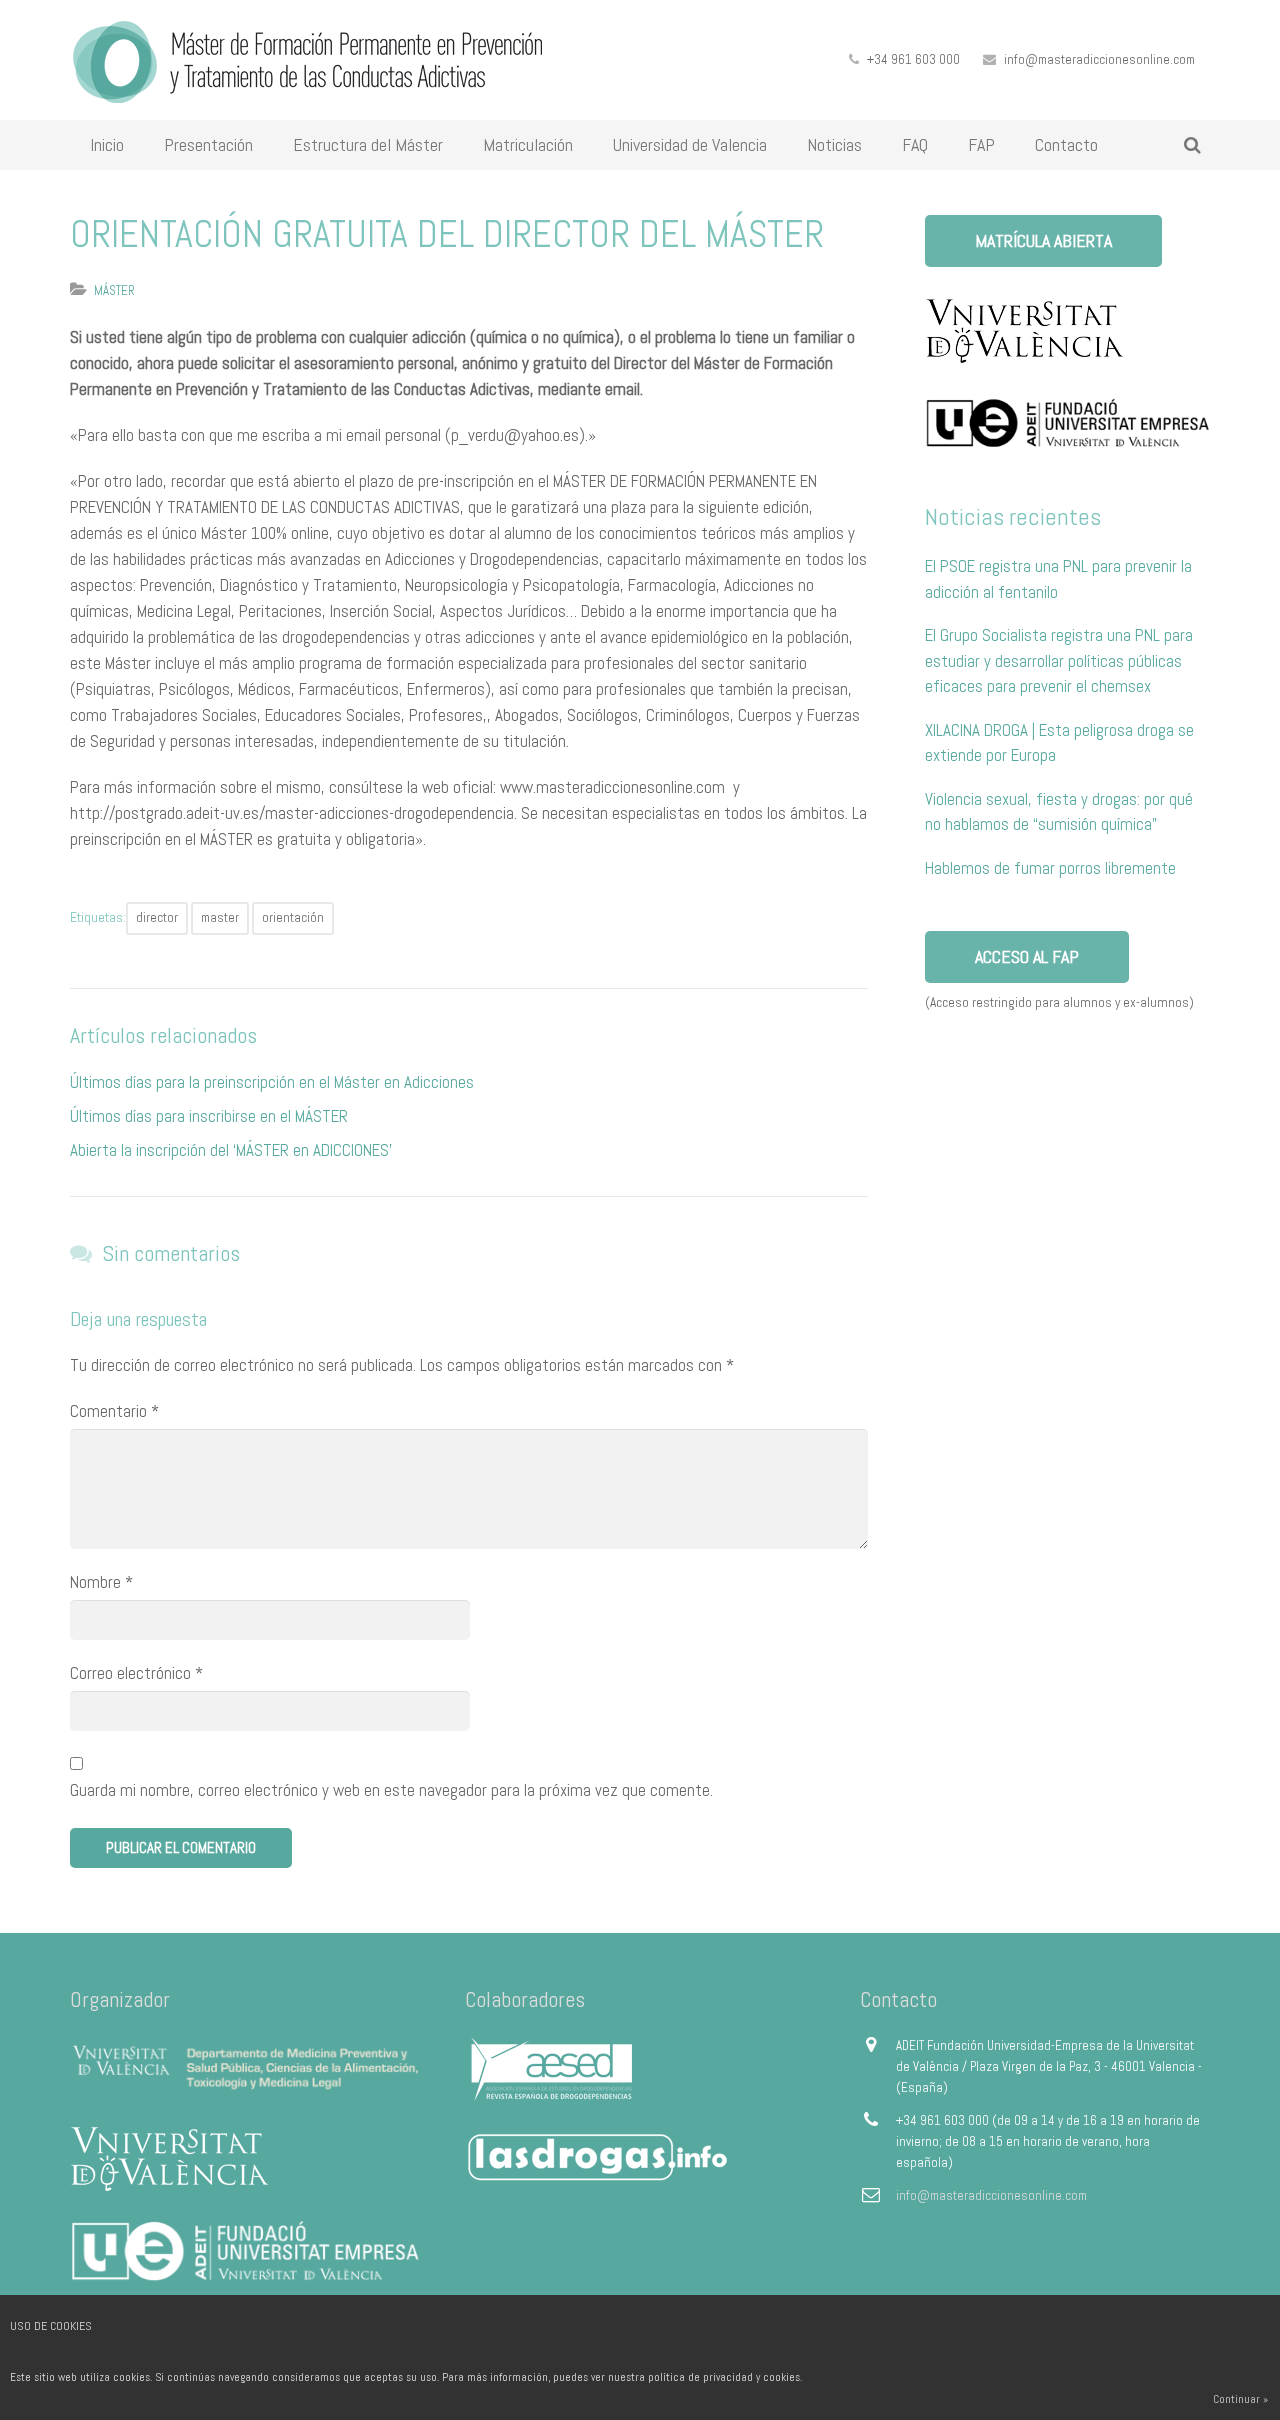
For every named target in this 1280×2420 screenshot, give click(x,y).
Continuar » (1240, 2399)
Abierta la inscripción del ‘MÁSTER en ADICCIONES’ (231, 1150)
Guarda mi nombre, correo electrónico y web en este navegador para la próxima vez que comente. (391, 1790)
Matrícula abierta (1043, 240)
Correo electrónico (136, 1673)
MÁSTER (114, 290)
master (220, 917)
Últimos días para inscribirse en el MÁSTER (209, 1116)
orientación (293, 917)
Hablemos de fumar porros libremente (1050, 868)
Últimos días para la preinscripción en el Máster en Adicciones (272, 1082)
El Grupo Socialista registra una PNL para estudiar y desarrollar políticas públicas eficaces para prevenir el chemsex (1059, 660)
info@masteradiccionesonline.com (1099, 59)
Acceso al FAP (1027, 956)
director (157, 917)
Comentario (114, 1411)
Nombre (101, 1582)
